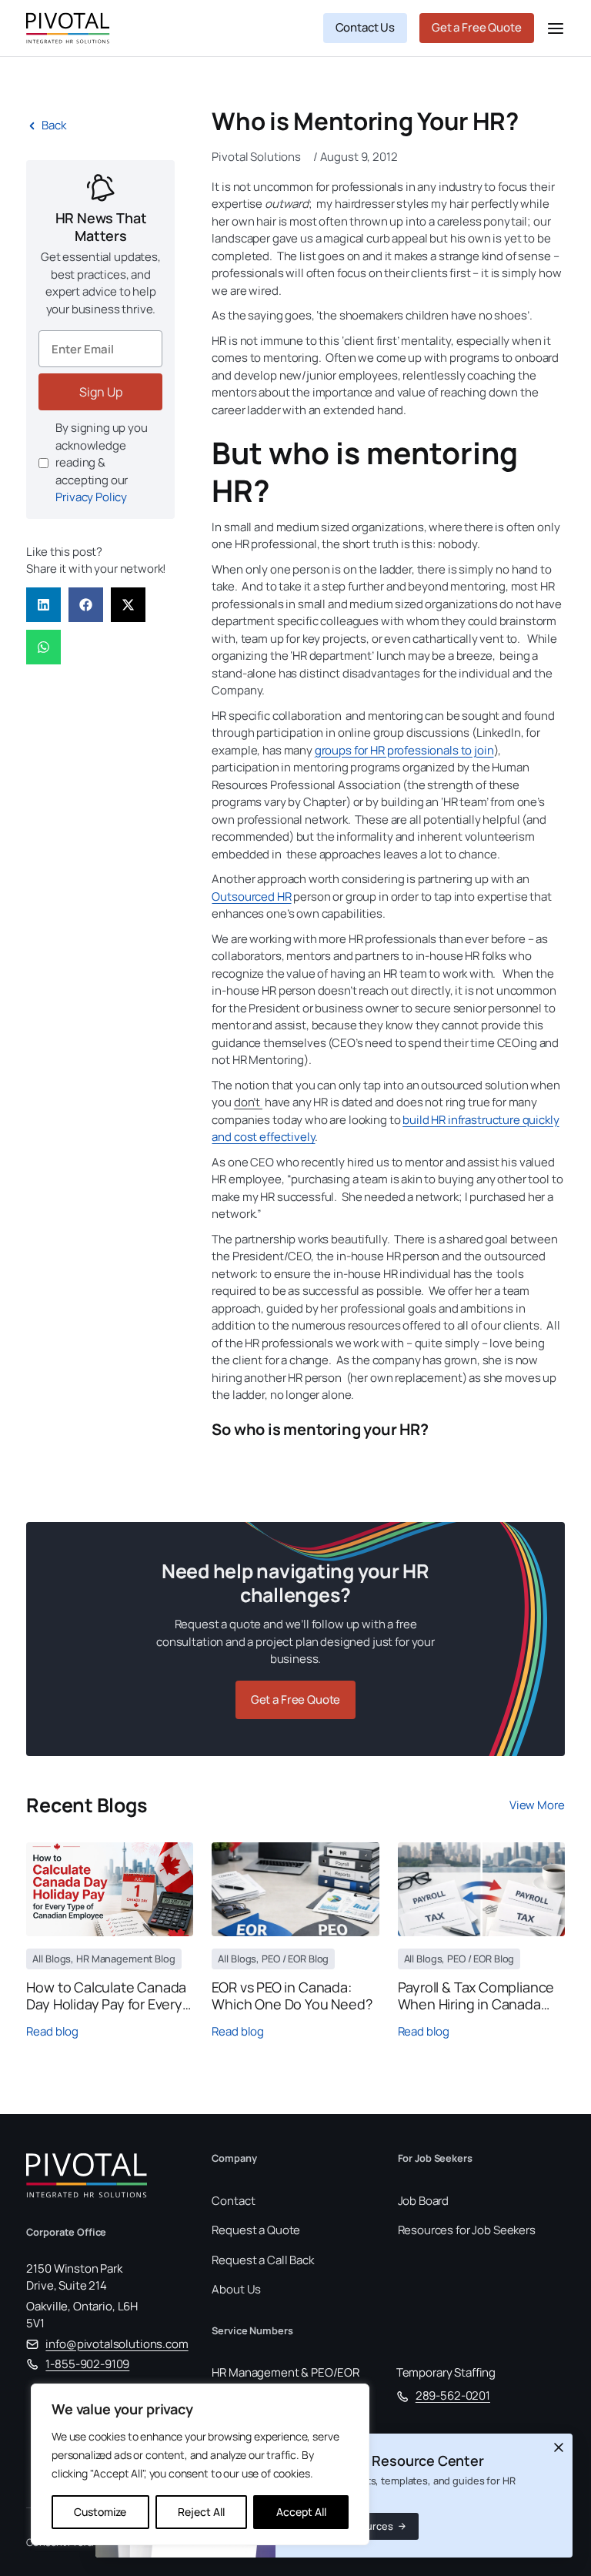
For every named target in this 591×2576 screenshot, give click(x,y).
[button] (43, 605)
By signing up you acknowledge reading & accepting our (101, 462)
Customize (100, 2512)
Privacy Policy (91, 497)
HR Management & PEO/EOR (285, 2372)
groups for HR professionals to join (404, 750)
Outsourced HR (251, 897)
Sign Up (101, 392)
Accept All (301, 2512)
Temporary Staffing (446, 2372)
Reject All (201, 2512)
